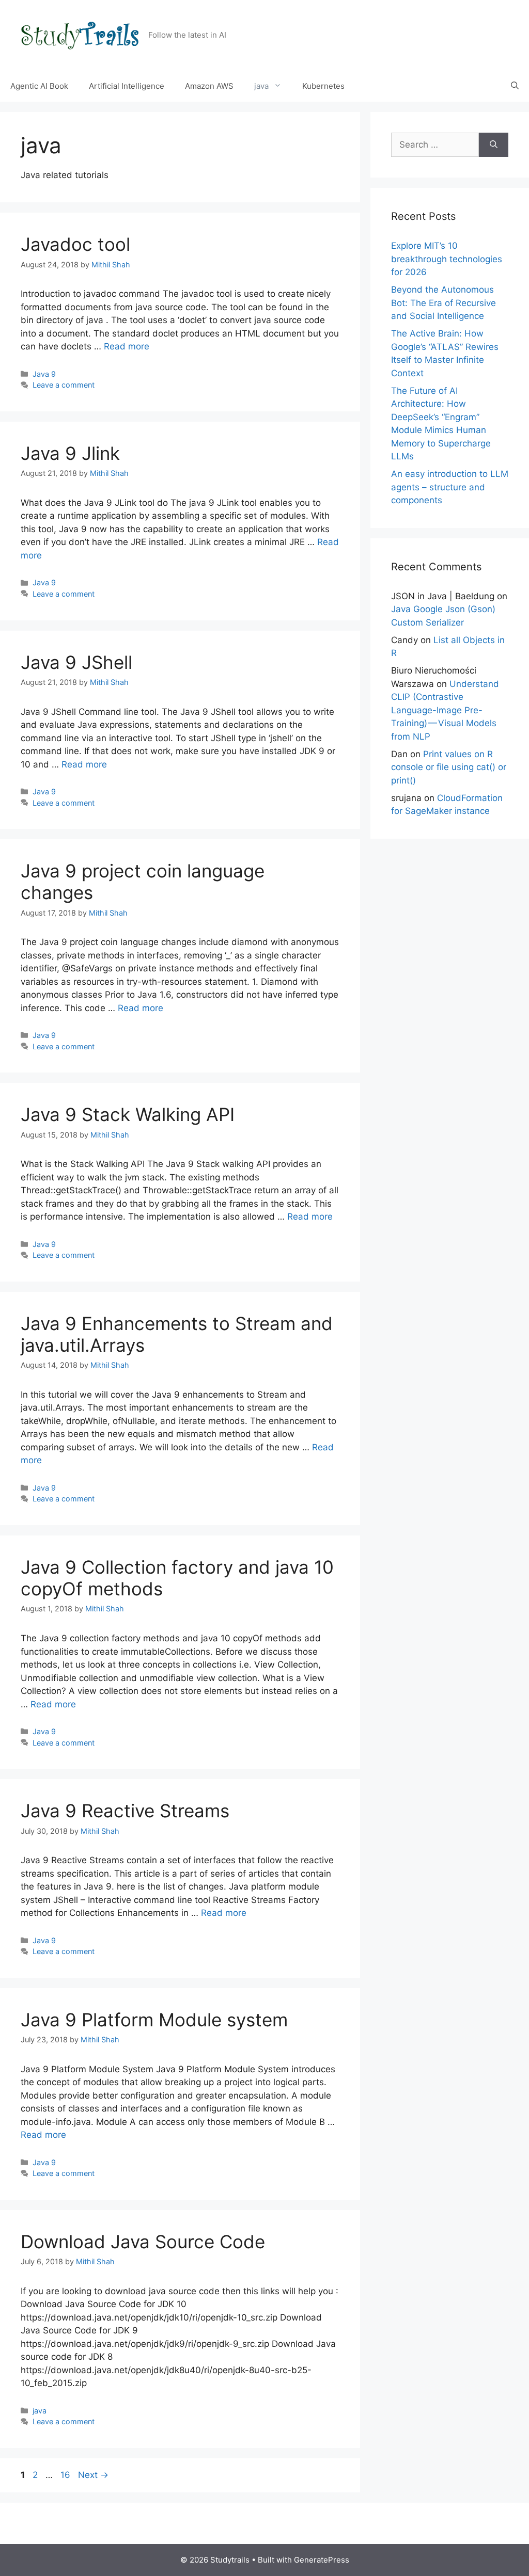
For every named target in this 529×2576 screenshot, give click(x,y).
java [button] (261, 86)
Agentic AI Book (39, 86)
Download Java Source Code (143, 2242)
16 (66, 2475)
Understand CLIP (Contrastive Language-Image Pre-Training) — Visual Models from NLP (445, 710)
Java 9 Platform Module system (154, 2020)
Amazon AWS (209, 86)
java (40, 2411)
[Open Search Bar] (515, 86)
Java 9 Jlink (70, 453)
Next (93, 2475)
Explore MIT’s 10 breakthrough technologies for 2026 (447, 259)
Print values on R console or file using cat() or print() (449, 767)
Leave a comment (64, 385)
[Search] (494, 145)
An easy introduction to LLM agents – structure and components (450, 487)
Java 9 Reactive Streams (125, 1811)
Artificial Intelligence (127, 86)
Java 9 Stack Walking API (128, 1114)
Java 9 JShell (76, 662)
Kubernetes (323, 86)
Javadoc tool (75, 244)
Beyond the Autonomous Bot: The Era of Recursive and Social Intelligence (444, 303)
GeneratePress (322, 2560)
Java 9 (44, 374)
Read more (127, 346)
